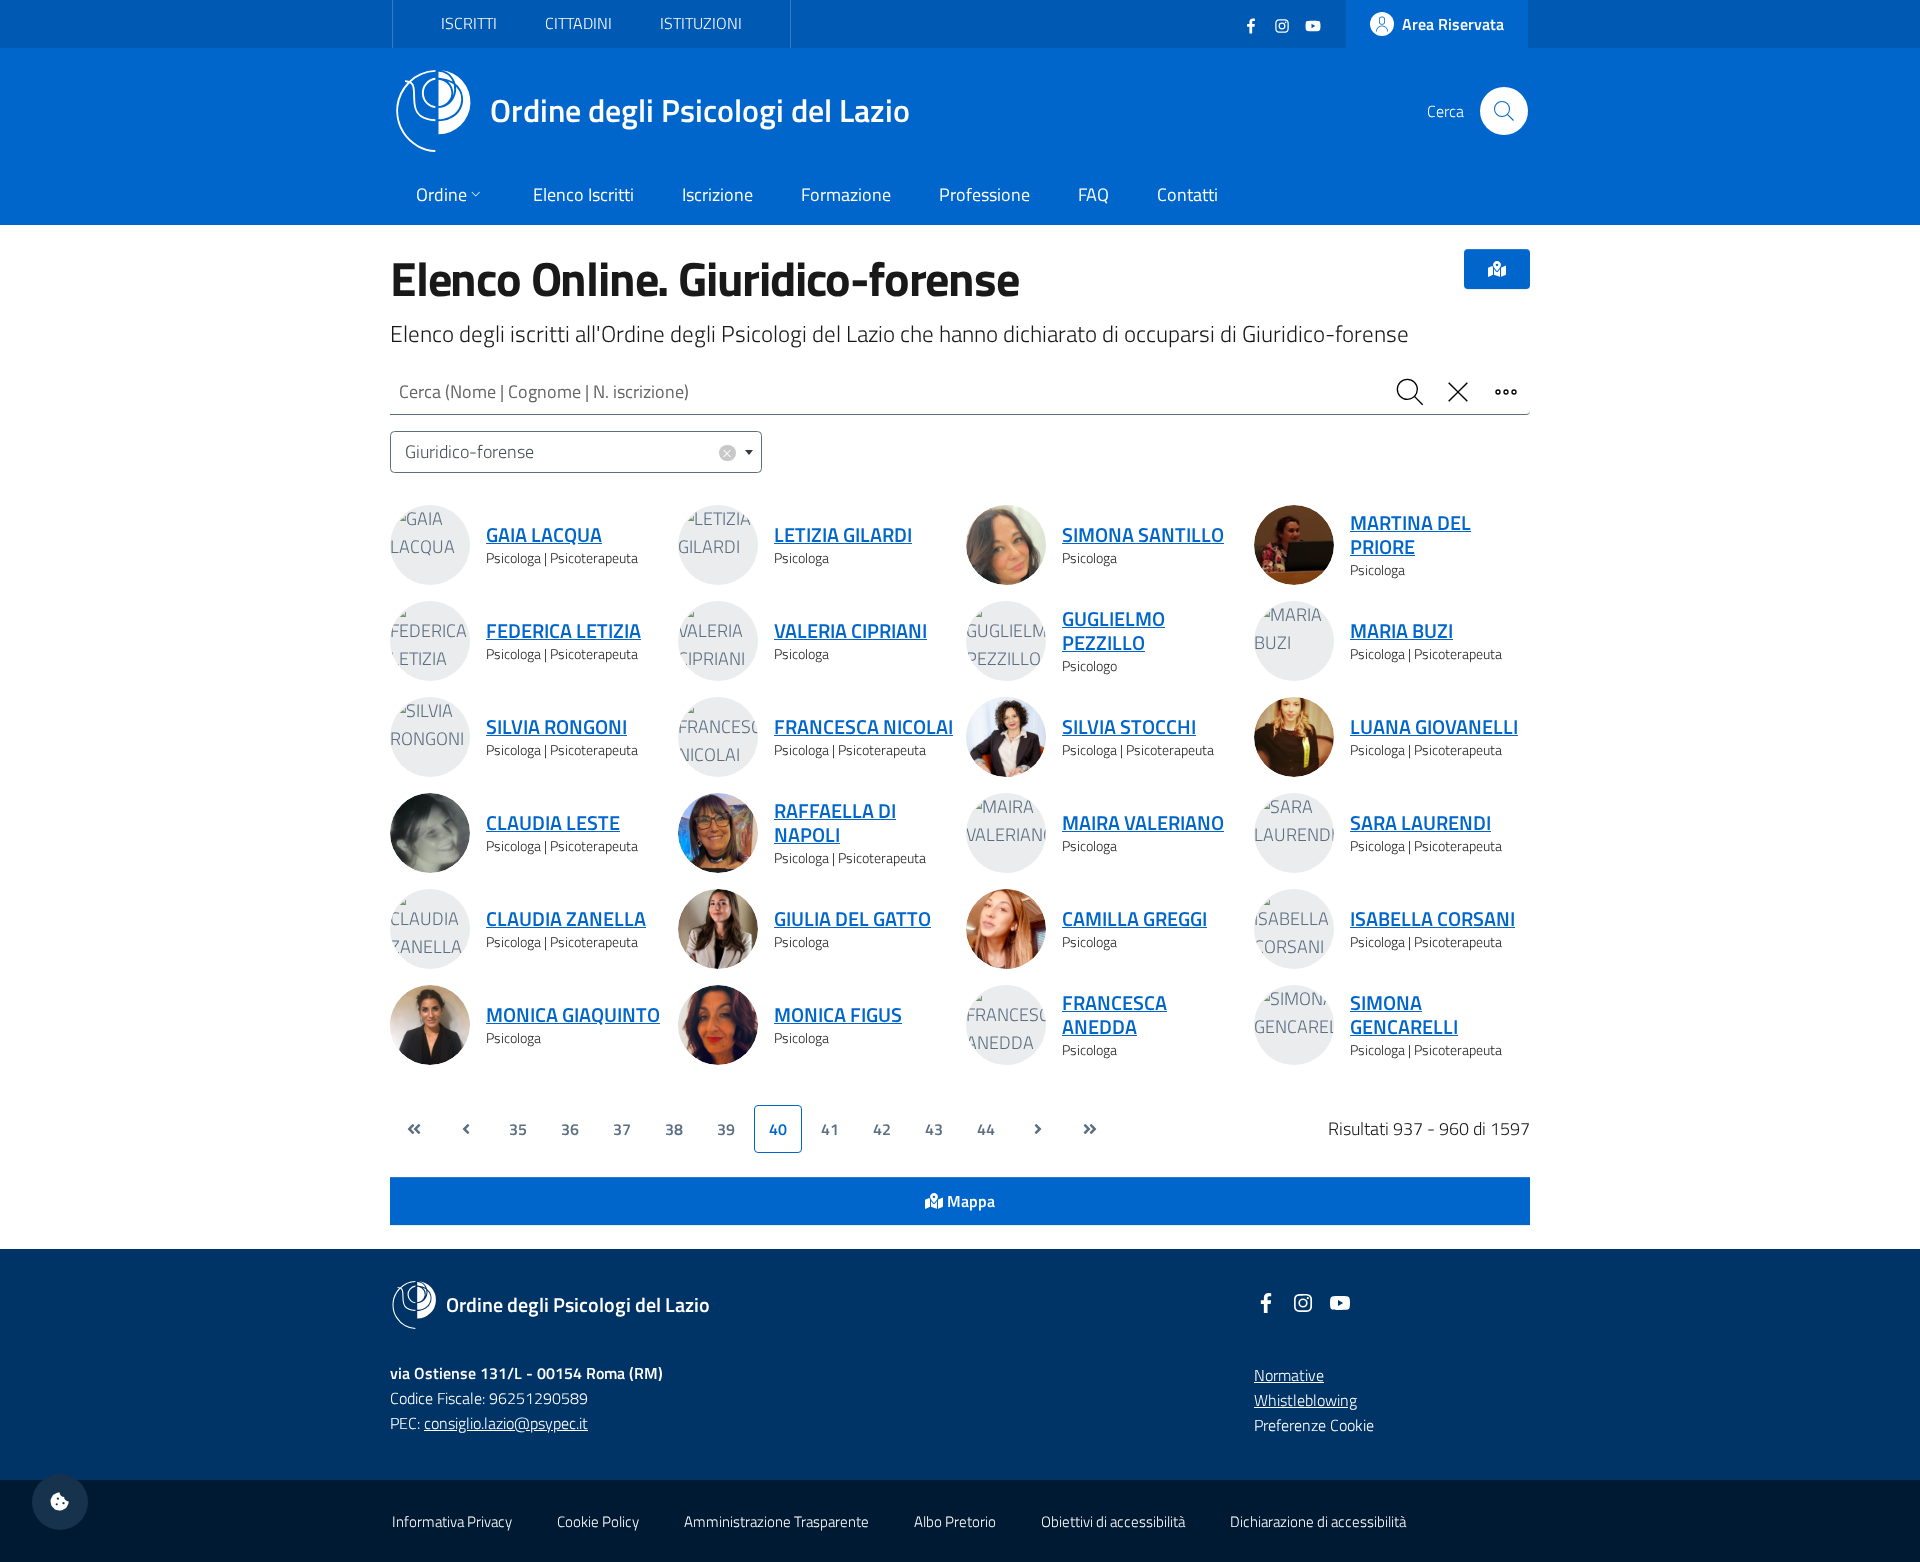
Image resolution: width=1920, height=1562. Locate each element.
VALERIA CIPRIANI (850, 631)
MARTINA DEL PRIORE (1410, 535)
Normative (1289, 1375)
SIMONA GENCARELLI (1404, 1015)
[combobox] (576, 452)
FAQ (1093, 194)
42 (882, 1129)
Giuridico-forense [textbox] (569, 451)
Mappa (969, 1201)
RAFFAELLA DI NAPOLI (835, 823)
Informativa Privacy (452, 1521)
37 (622, 1129)
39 (726, 1129)
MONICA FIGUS (838, 1015)
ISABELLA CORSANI (1432, 919)
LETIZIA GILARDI (843, 535)
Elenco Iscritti (583, 194)
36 (570, 1129)
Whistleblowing (1305, 1400)
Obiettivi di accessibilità (1113, 1521)
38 (674, 1129)
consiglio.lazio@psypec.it (506, 1423)
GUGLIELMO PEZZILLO (1113, 631)
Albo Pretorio (955, 1521)
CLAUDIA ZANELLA (566, 919)
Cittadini (578, 23)
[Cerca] (1504, 111)
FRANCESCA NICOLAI (863, 727)
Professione (984, 194)
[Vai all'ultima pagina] (1090, 1129)
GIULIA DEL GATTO (852, 919)
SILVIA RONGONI (556, 727)
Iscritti (469, 23)
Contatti (1187, 194)
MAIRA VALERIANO (1143, 823)
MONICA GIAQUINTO (573, 1015)
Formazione (846, 194)
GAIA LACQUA (544, 535)
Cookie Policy (598, 1521)
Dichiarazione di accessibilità (1318, 1521)
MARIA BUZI (1401, 631)
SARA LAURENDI (1420, 823)
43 (934, 1129)
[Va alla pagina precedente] (466, 1129)
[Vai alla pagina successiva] (1038, 1129)
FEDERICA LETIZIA (563, 631)
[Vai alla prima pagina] (414, 1129)
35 (518, 1129)
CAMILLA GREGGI (1134, 919)
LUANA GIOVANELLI (1434, 727)
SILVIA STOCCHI (1129, 727)
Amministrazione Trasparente (776, 1521)
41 (830, 1129)
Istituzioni (701, 23)
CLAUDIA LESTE (553, 823)
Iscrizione (717, 194)
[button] (60, 1502)
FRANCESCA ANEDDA (1114, 1015)
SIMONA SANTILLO (1143, 535)
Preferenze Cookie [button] (1314, 1425)
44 (986, 1129)
